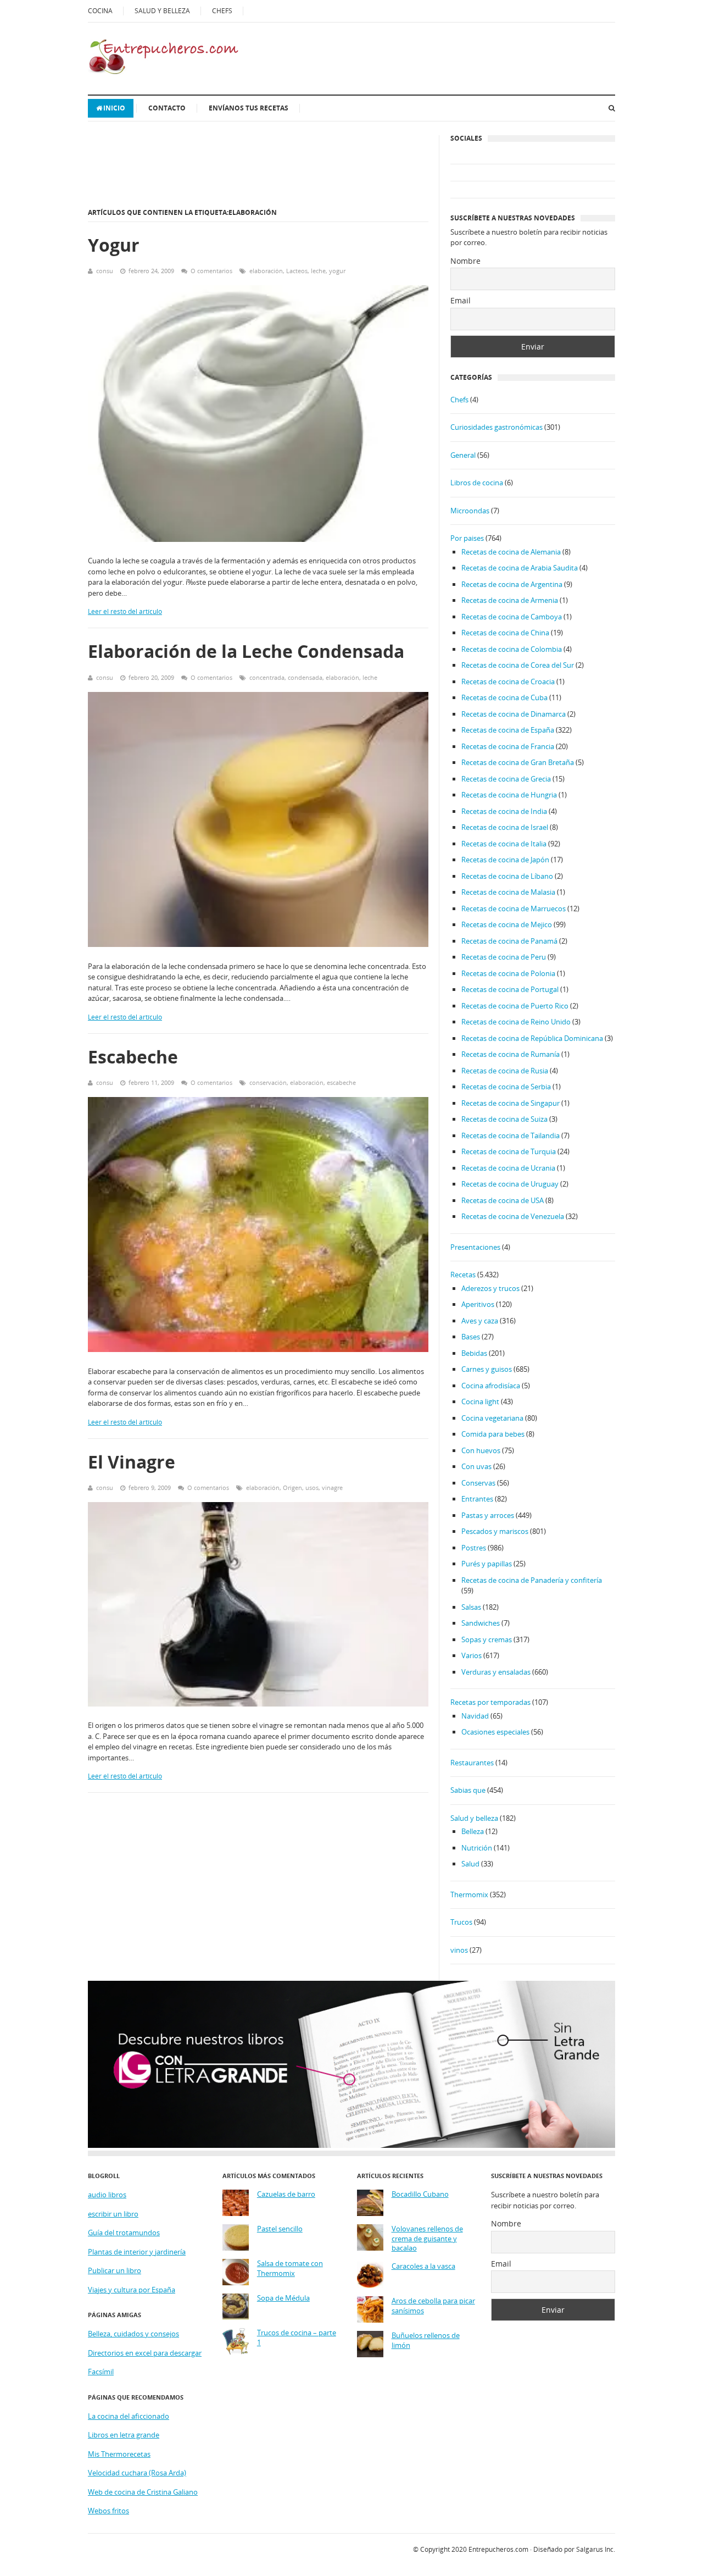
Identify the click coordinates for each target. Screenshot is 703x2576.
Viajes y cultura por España (132, 2290)
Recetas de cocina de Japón (505, 860)
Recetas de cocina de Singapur (510, 1103)
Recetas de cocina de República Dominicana (532, 1038)
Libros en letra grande (124, 2435)
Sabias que (468, 1790)
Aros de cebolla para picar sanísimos (433, 2306)
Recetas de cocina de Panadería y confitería (532, 1580)
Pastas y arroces (488, 1515)
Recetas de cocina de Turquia (509, 1151)
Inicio (114, 108)
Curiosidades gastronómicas (496, 427)
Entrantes (477, 1499)
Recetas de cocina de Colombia (512, 649)
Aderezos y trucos (490, 1288)
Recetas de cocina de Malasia (508, 892)
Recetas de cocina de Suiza (504, 1119)
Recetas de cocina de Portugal (510, 989)
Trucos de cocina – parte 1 (297, 2338)
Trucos (461, 1922)
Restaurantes (472, 1763)
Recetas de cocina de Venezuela (513, 1216)
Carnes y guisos (487, 1369)
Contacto (167, 108)
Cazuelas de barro (286, 2194)
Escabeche (133, 1057)
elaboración (266, 271)
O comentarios (211, 271)
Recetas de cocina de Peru (504, 957)
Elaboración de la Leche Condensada (246, 651)
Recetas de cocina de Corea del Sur (518, 665)
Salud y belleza (474, 1818)
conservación (268, 1082)
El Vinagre (132, 1462)
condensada (305, 677)
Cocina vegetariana (492, 1418)
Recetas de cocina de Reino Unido (516, 1022)
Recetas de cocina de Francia (508, 746)
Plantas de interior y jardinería (137, 2252)
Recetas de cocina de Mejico (507, 924)
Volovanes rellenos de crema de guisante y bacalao (427, 2239)
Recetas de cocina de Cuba (504, 697)
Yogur (114, 245)
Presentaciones (475, 1247)
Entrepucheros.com (498, 2549)
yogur (337, 271)
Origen (292, 1488)
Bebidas (474, 1353)
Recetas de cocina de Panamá (509, 941)
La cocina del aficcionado (129, 2416)
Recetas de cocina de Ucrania (508, 1168)
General (463, 455)
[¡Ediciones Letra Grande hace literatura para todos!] (351, 2145)
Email (461, 300)
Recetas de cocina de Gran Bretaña (518, 762)
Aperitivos (478, 1304)
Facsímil (101, 2372)
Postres (474, 1548)
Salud (470, 1864)
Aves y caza (480, 1321)
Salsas (471, 1607)
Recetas (463, 1275)
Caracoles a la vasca (423, 2266)
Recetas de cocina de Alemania (511, 552)
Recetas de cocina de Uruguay (510, 1184)
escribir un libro (113, 2214)
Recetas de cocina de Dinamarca (514, 714)
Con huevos (481, 1450)
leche (318, 271)
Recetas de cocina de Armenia (510, 600)
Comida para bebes (493, 1434)
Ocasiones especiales (495, 1732)
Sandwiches (481, 1623)
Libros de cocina (477, 483)
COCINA (100, 11)
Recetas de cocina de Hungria (509, 795)
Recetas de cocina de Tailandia (510, 1135)
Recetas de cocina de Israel (505, 827)
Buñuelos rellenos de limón (426, 2340)
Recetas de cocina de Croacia (508, 682)
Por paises (467, 538)
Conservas (478, 1483)
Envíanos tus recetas (249, 108)
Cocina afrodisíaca (491, 1386)
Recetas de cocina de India (504, 811)
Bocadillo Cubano (420, 2194)
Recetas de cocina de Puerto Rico (515, 1006)
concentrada (267, 677)
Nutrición (477, 1848)
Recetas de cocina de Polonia (508, 973)
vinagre (332, 1488)
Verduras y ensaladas (496, 1672)
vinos (459, 1950)
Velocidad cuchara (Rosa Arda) (137, 2473)
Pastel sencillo (280, 2229)
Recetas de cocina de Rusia (505, 1071)
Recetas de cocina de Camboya (512, 617)
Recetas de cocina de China (505, 633)
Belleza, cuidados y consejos (133, 2334)
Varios (472, 1655)
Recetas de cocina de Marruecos (514, 908)
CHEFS (222, 11)
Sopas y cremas (487, 1639)
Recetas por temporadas (490, 1702)
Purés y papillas (487, 1564)
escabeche (341, 1082)
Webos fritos (108, 2511)
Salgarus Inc (595, 2549)
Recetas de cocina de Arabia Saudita (520, 568)
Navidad (475, 1716)
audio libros (107, 2195)
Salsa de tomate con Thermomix (290, 2268)
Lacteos (297, 271)
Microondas (470, 511)
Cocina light (480, 1401)
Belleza (473, 1831)
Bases (471, 1337)
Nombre (465, 261)
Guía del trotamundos (124, 2232)
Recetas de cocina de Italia (504, 844)
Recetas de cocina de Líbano (507, 876)
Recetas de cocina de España (508, 730)
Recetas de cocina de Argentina (512, 584)
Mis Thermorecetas (119, 2454)
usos (312, 1488)
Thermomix (469, 1894)
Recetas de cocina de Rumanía (510, 1054)
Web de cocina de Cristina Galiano (143, 2492)
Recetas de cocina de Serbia (506, 1087)
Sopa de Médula (283, 2298)
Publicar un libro (115, 2270)
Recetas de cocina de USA (503, 1200)
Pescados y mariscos (495, 1531)
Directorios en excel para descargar (145, 2353)
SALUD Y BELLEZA (162, 11)
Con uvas (476, 1466)
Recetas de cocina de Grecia (506, 779)
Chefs (459, 400)
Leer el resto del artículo (125, 611)
